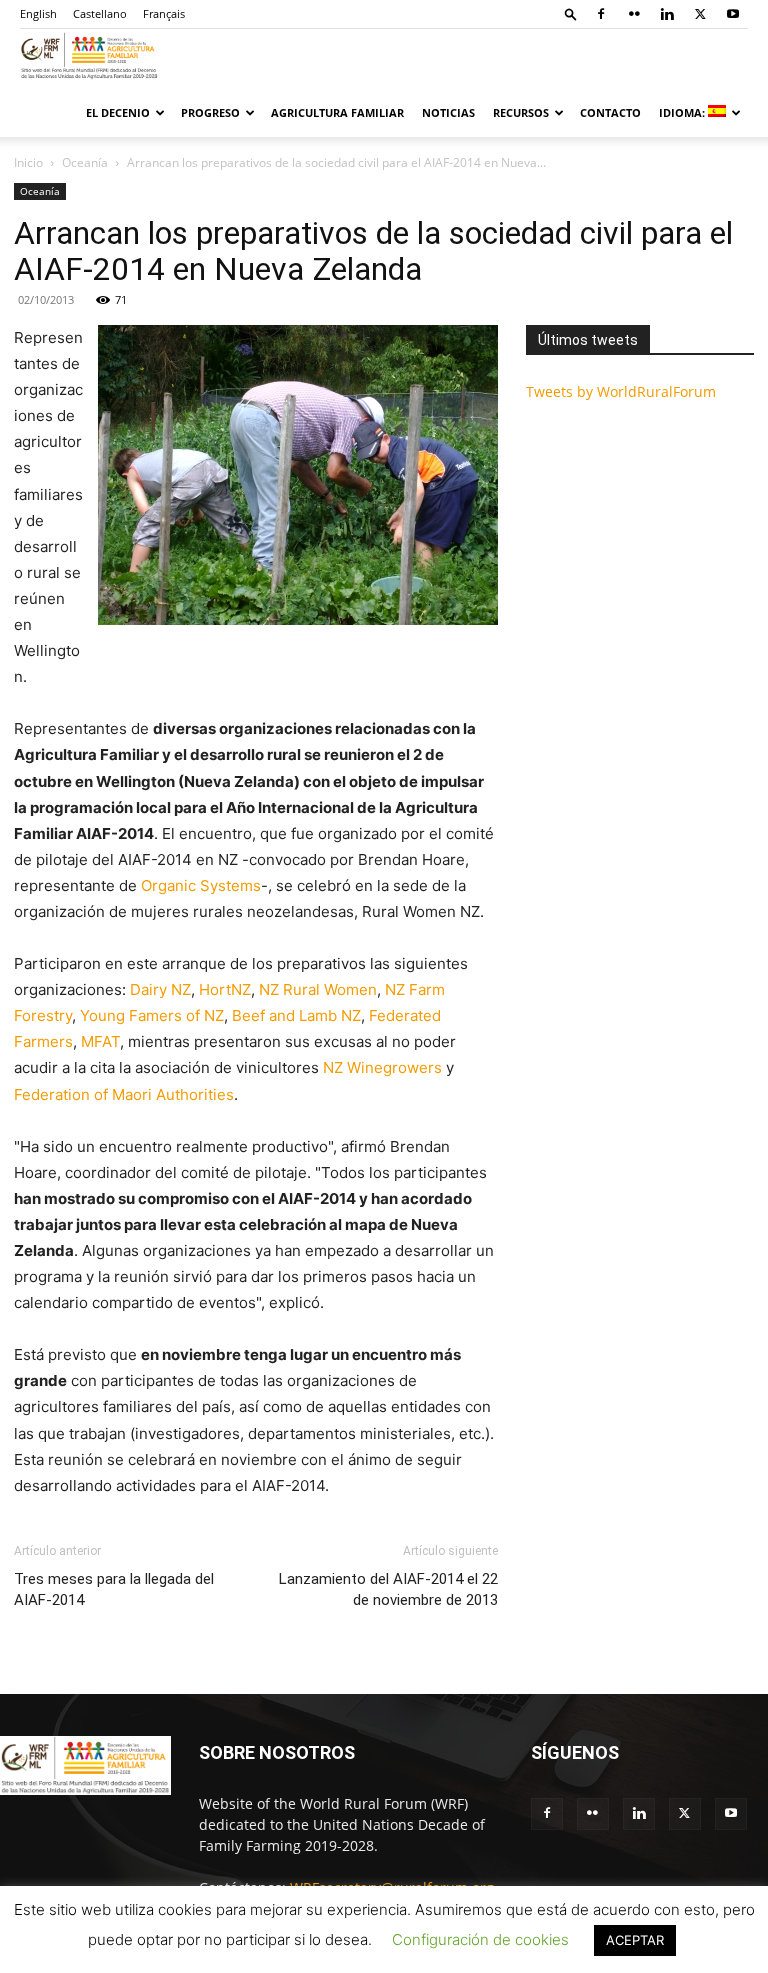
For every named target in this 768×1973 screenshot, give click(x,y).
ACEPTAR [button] (635, 1940)
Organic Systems (201, 885)
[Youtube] (733, 14)
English (38, 13)
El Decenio (118, 112)
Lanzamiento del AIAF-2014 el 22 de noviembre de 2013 (388, 1589)
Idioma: (683, 112)
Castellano (100, 13)
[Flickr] (634, 14)
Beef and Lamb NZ (296, 1015)
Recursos (521, 112)
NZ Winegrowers (382, 1067)
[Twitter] (700, 14)
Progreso (210, 112)
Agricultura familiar (337, 112)
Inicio (28, 162)
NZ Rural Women (318, 989)
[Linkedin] (667, 14)
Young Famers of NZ (152, 1015)
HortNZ (225, 989)
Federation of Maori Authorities (124, 1094)
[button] (571, 13)
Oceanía (85, 162)
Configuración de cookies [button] (480, 1939)
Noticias (448, 112)
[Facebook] (601, 14)
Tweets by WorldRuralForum (621, 391)
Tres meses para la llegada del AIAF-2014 (114, 1589)
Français (164, 13)
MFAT (100, 1041)
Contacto (610, 112)
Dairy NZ (160, 989)
